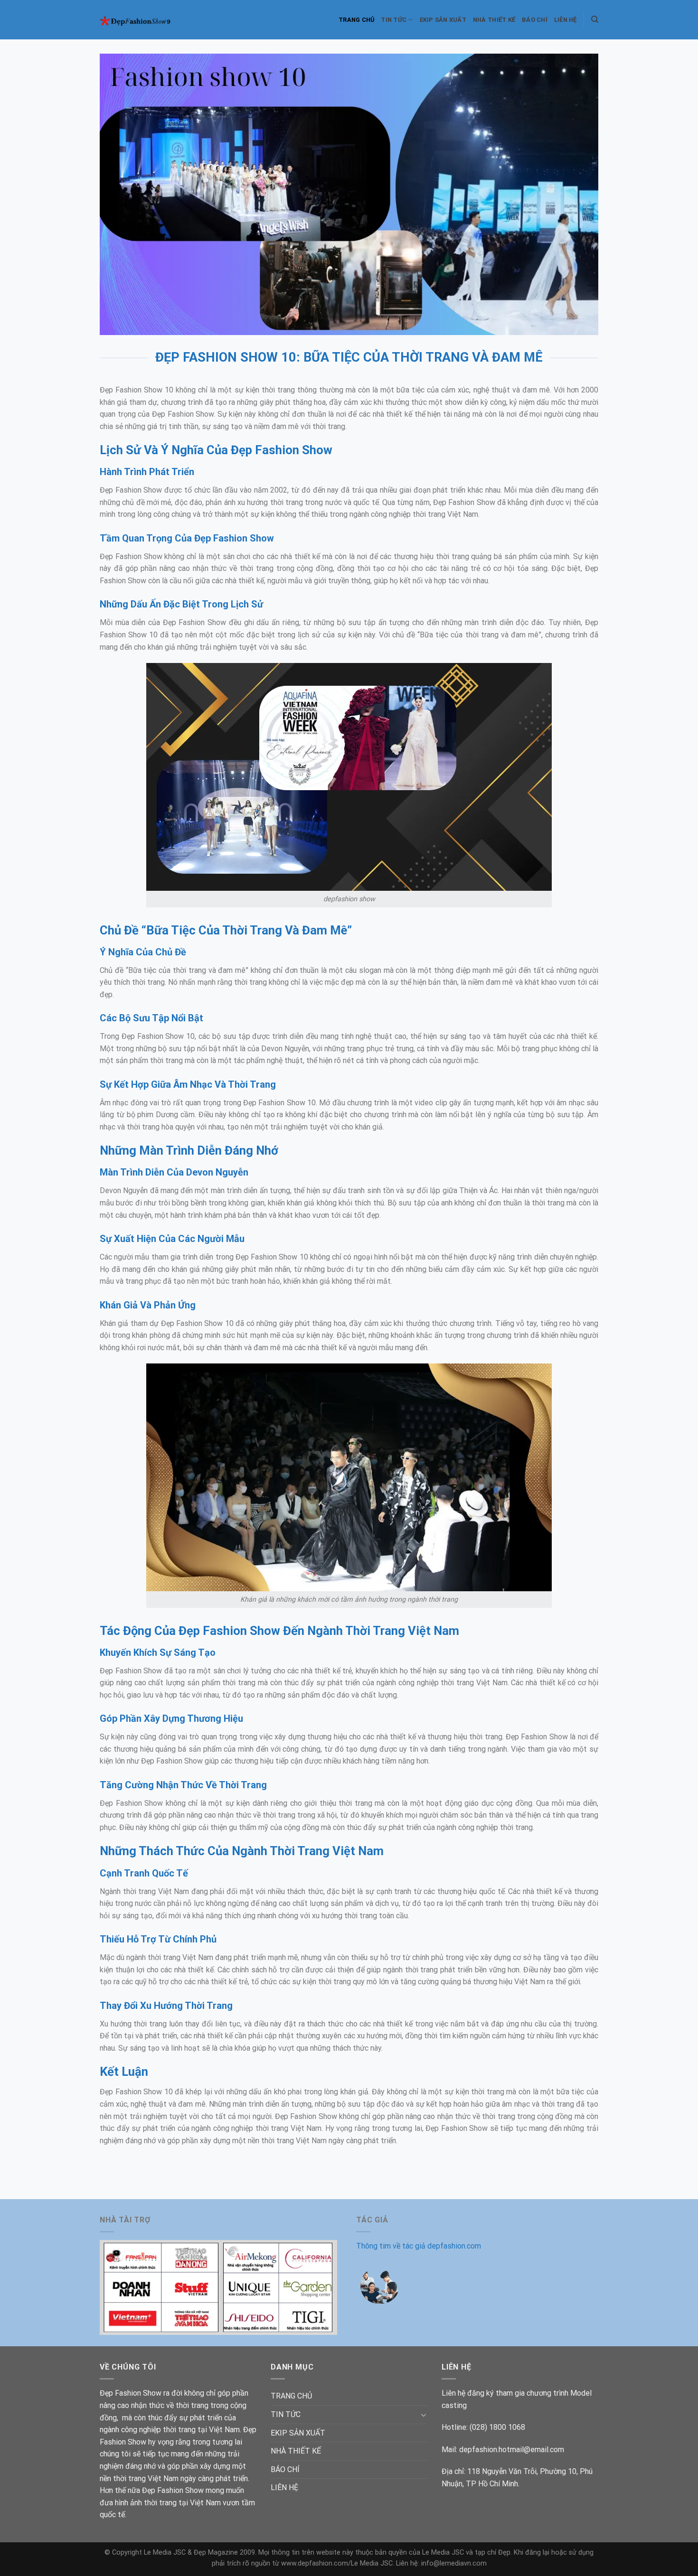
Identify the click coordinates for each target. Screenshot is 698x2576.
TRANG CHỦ (356, 20)
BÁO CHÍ (535, 20)
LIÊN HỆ (566, 20)
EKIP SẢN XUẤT (443, 20)
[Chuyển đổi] (424, 2415)
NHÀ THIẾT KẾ (494, 20)
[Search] (595, 19)
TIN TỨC (394, 20)
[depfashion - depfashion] (141, 20)
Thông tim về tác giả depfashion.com (419, 2246)
